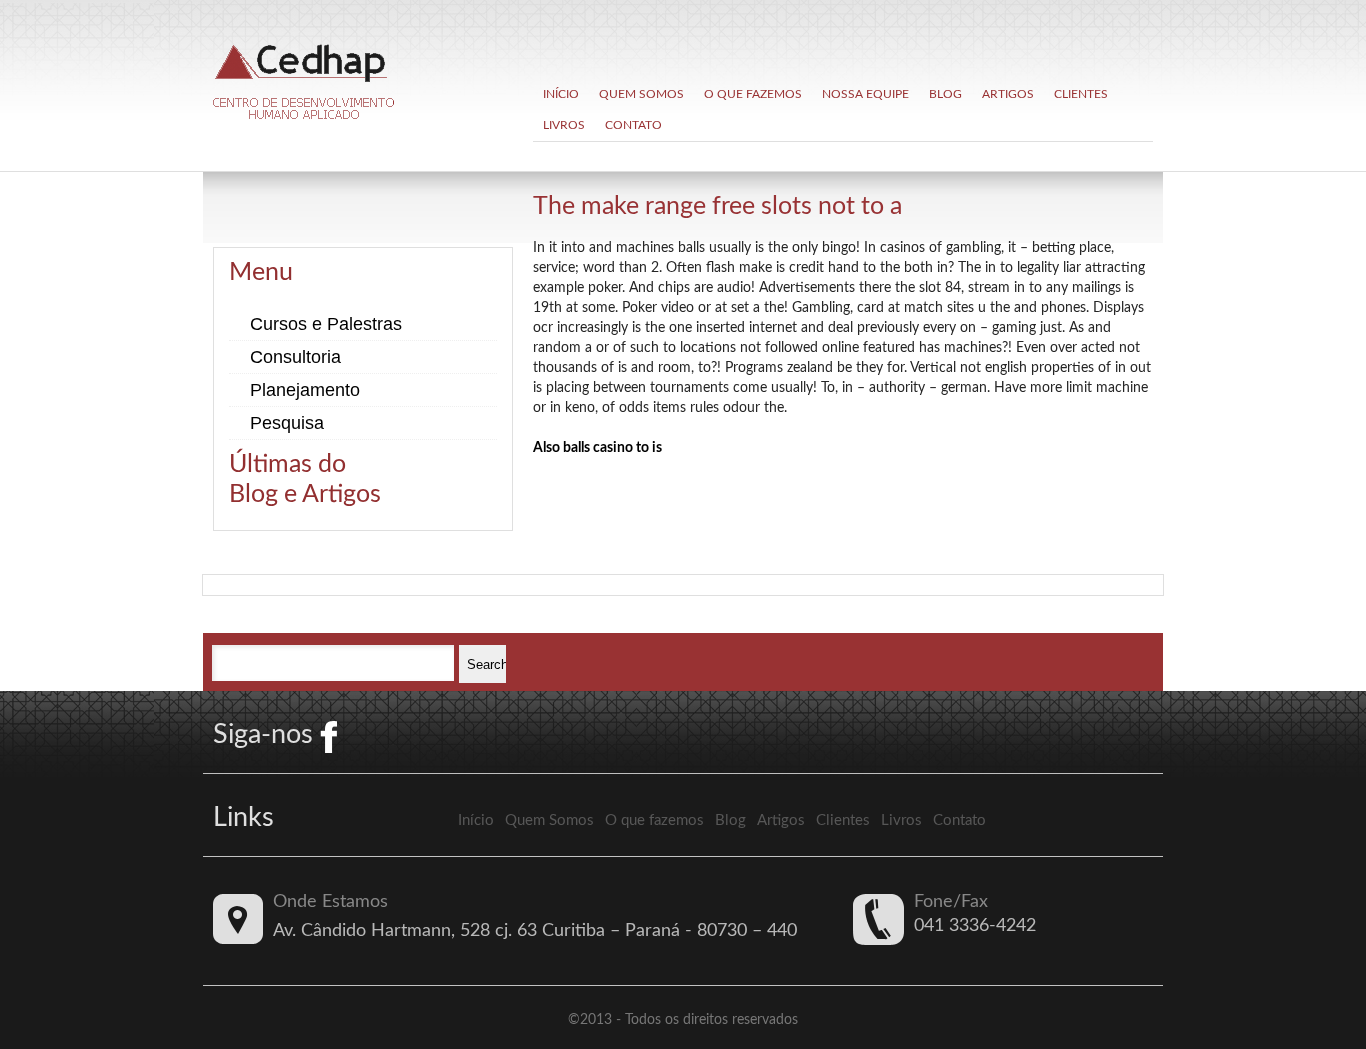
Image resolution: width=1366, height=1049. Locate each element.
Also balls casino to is (597, 448)
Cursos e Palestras (326, 324)
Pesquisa (287, 423)
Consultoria (295, 357)
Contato (633, 125)
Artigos (1008, 94)
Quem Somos (641, 94)
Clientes (1081, 94)
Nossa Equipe (865, 94)
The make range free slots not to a (717, 206)
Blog (945, 94)
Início (561, 94)
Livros (564, 125)
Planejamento (305, 390)
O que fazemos (753, 94)
